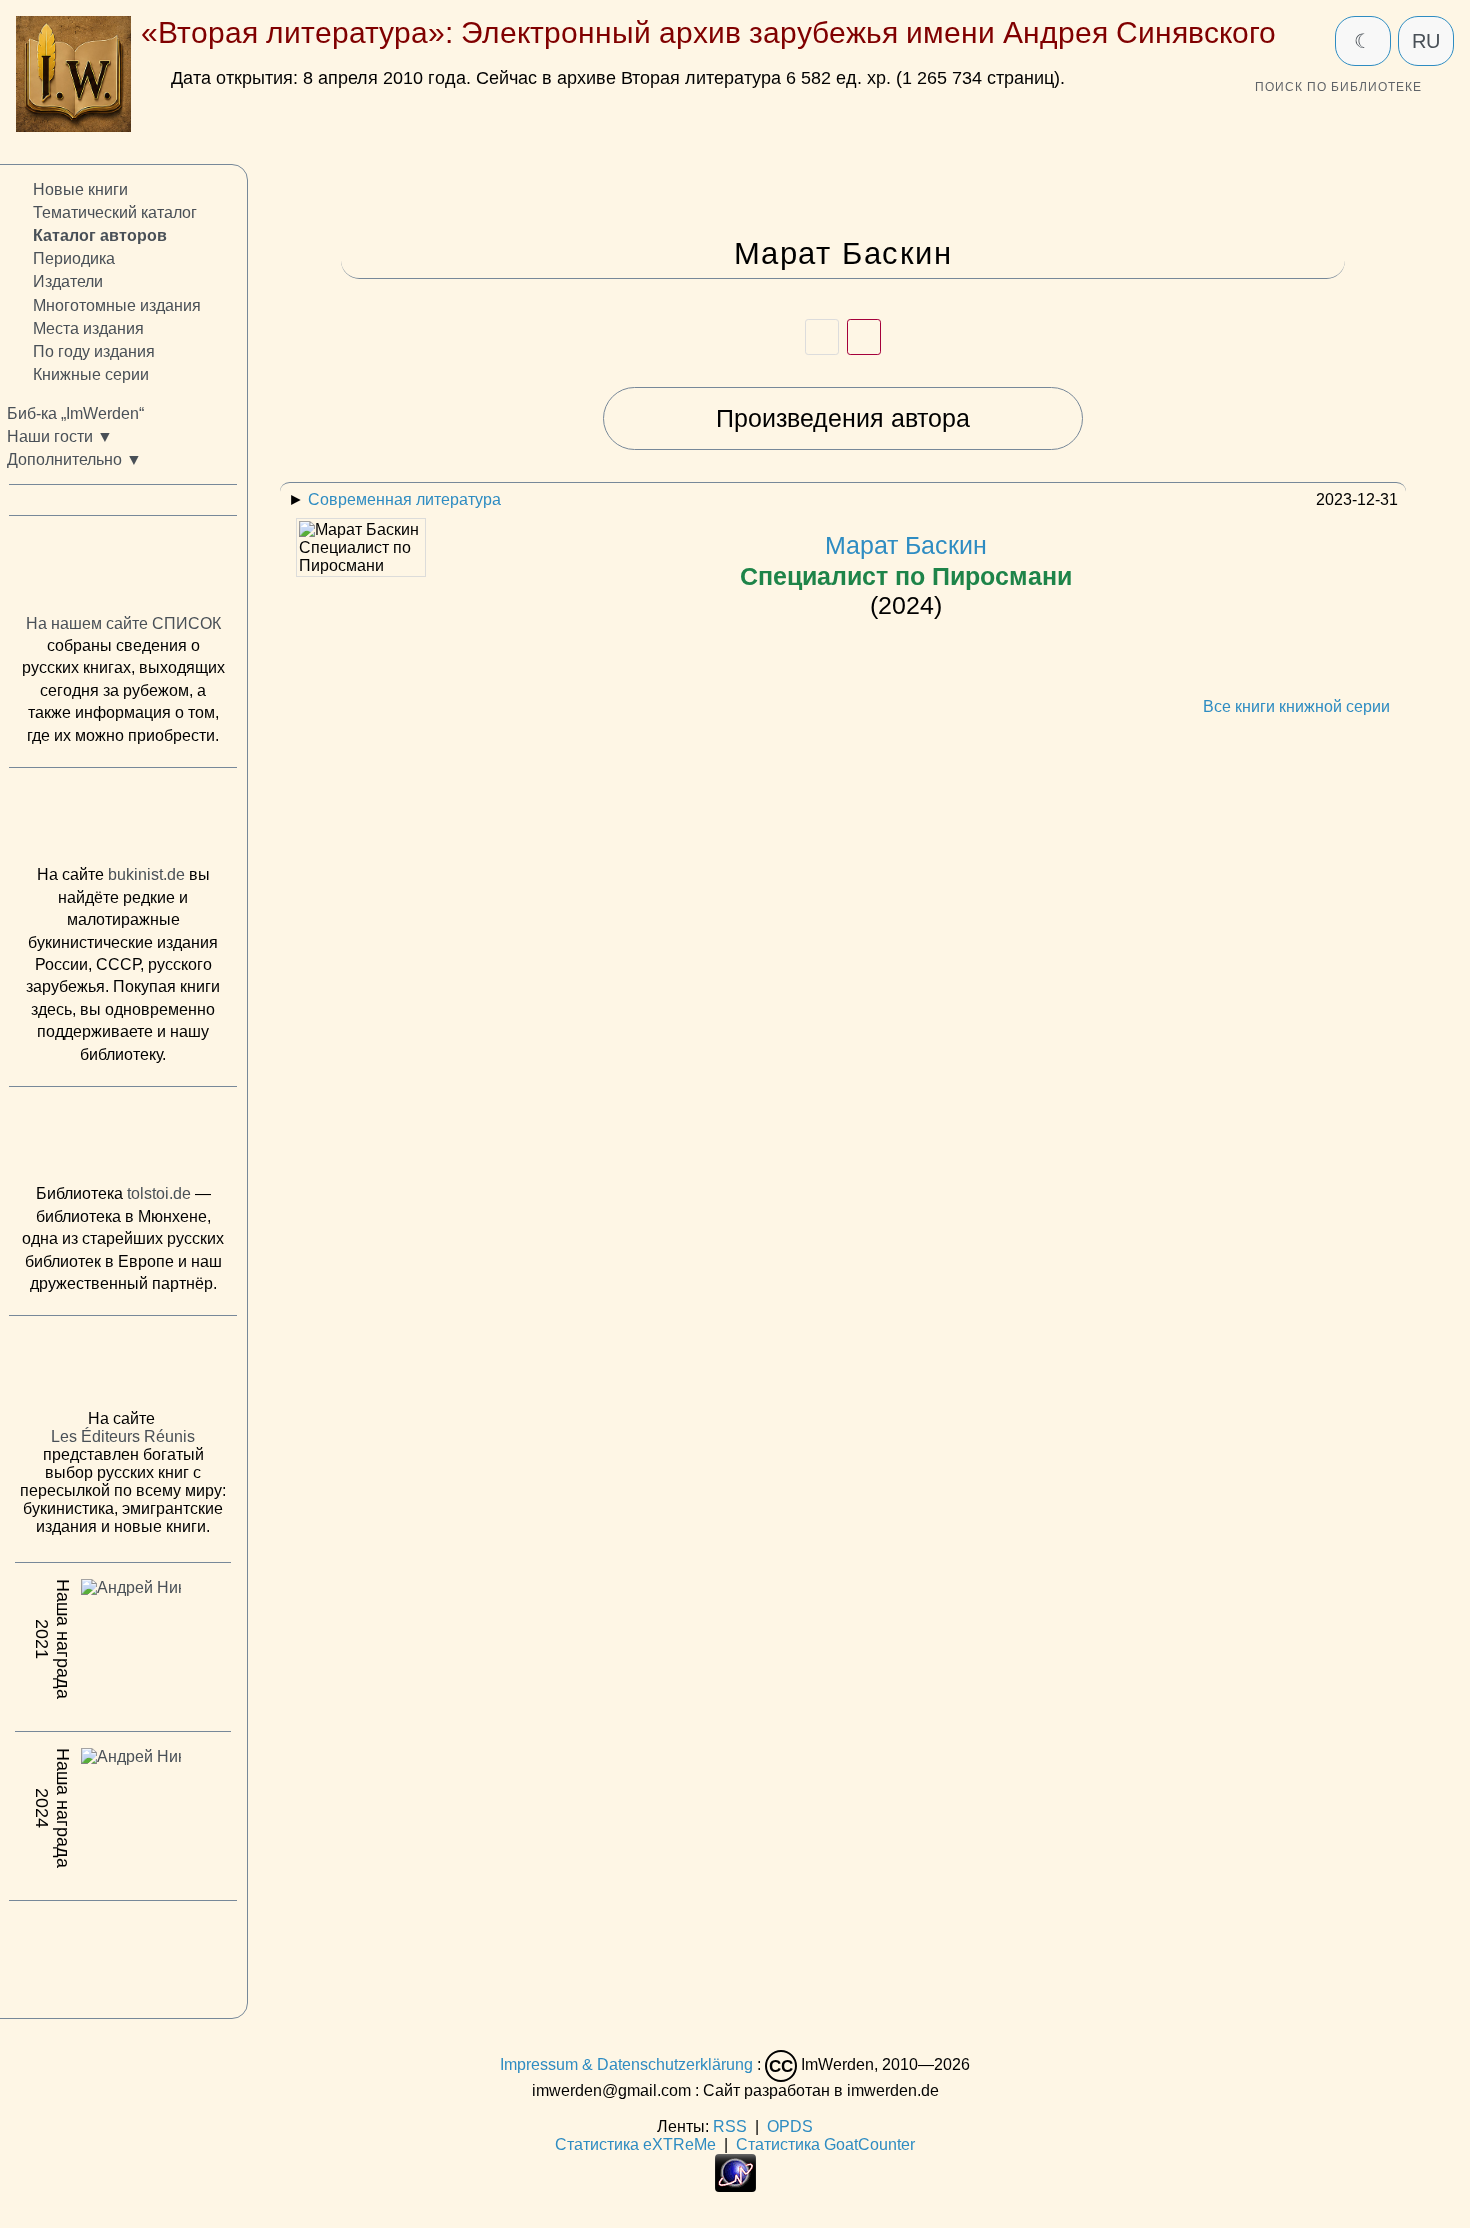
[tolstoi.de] (123, 1140)
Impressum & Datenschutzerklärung (626, 2065)
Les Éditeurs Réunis (123, 1436)
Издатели (68, 281)
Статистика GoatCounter (825, 2144)
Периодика (74, 258)
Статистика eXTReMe (635, 2144)
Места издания (88, 327)
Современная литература (404, 499)
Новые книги (80, 189)
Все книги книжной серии (1296, 706)
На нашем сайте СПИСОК (123, 623)
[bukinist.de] (123, 821)
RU (1426, 41)
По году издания (94, 351)
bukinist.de (146, 874)
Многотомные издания (117, 304)
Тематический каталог (115, 212)
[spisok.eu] (123, 569)
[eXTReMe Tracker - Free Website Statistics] (735, 2186)
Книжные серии (91, 374)
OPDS (790, 2126)
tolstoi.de (159, 1193)
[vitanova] (123, 1954)
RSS (730, 2126)
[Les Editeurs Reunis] (123, 1368)
